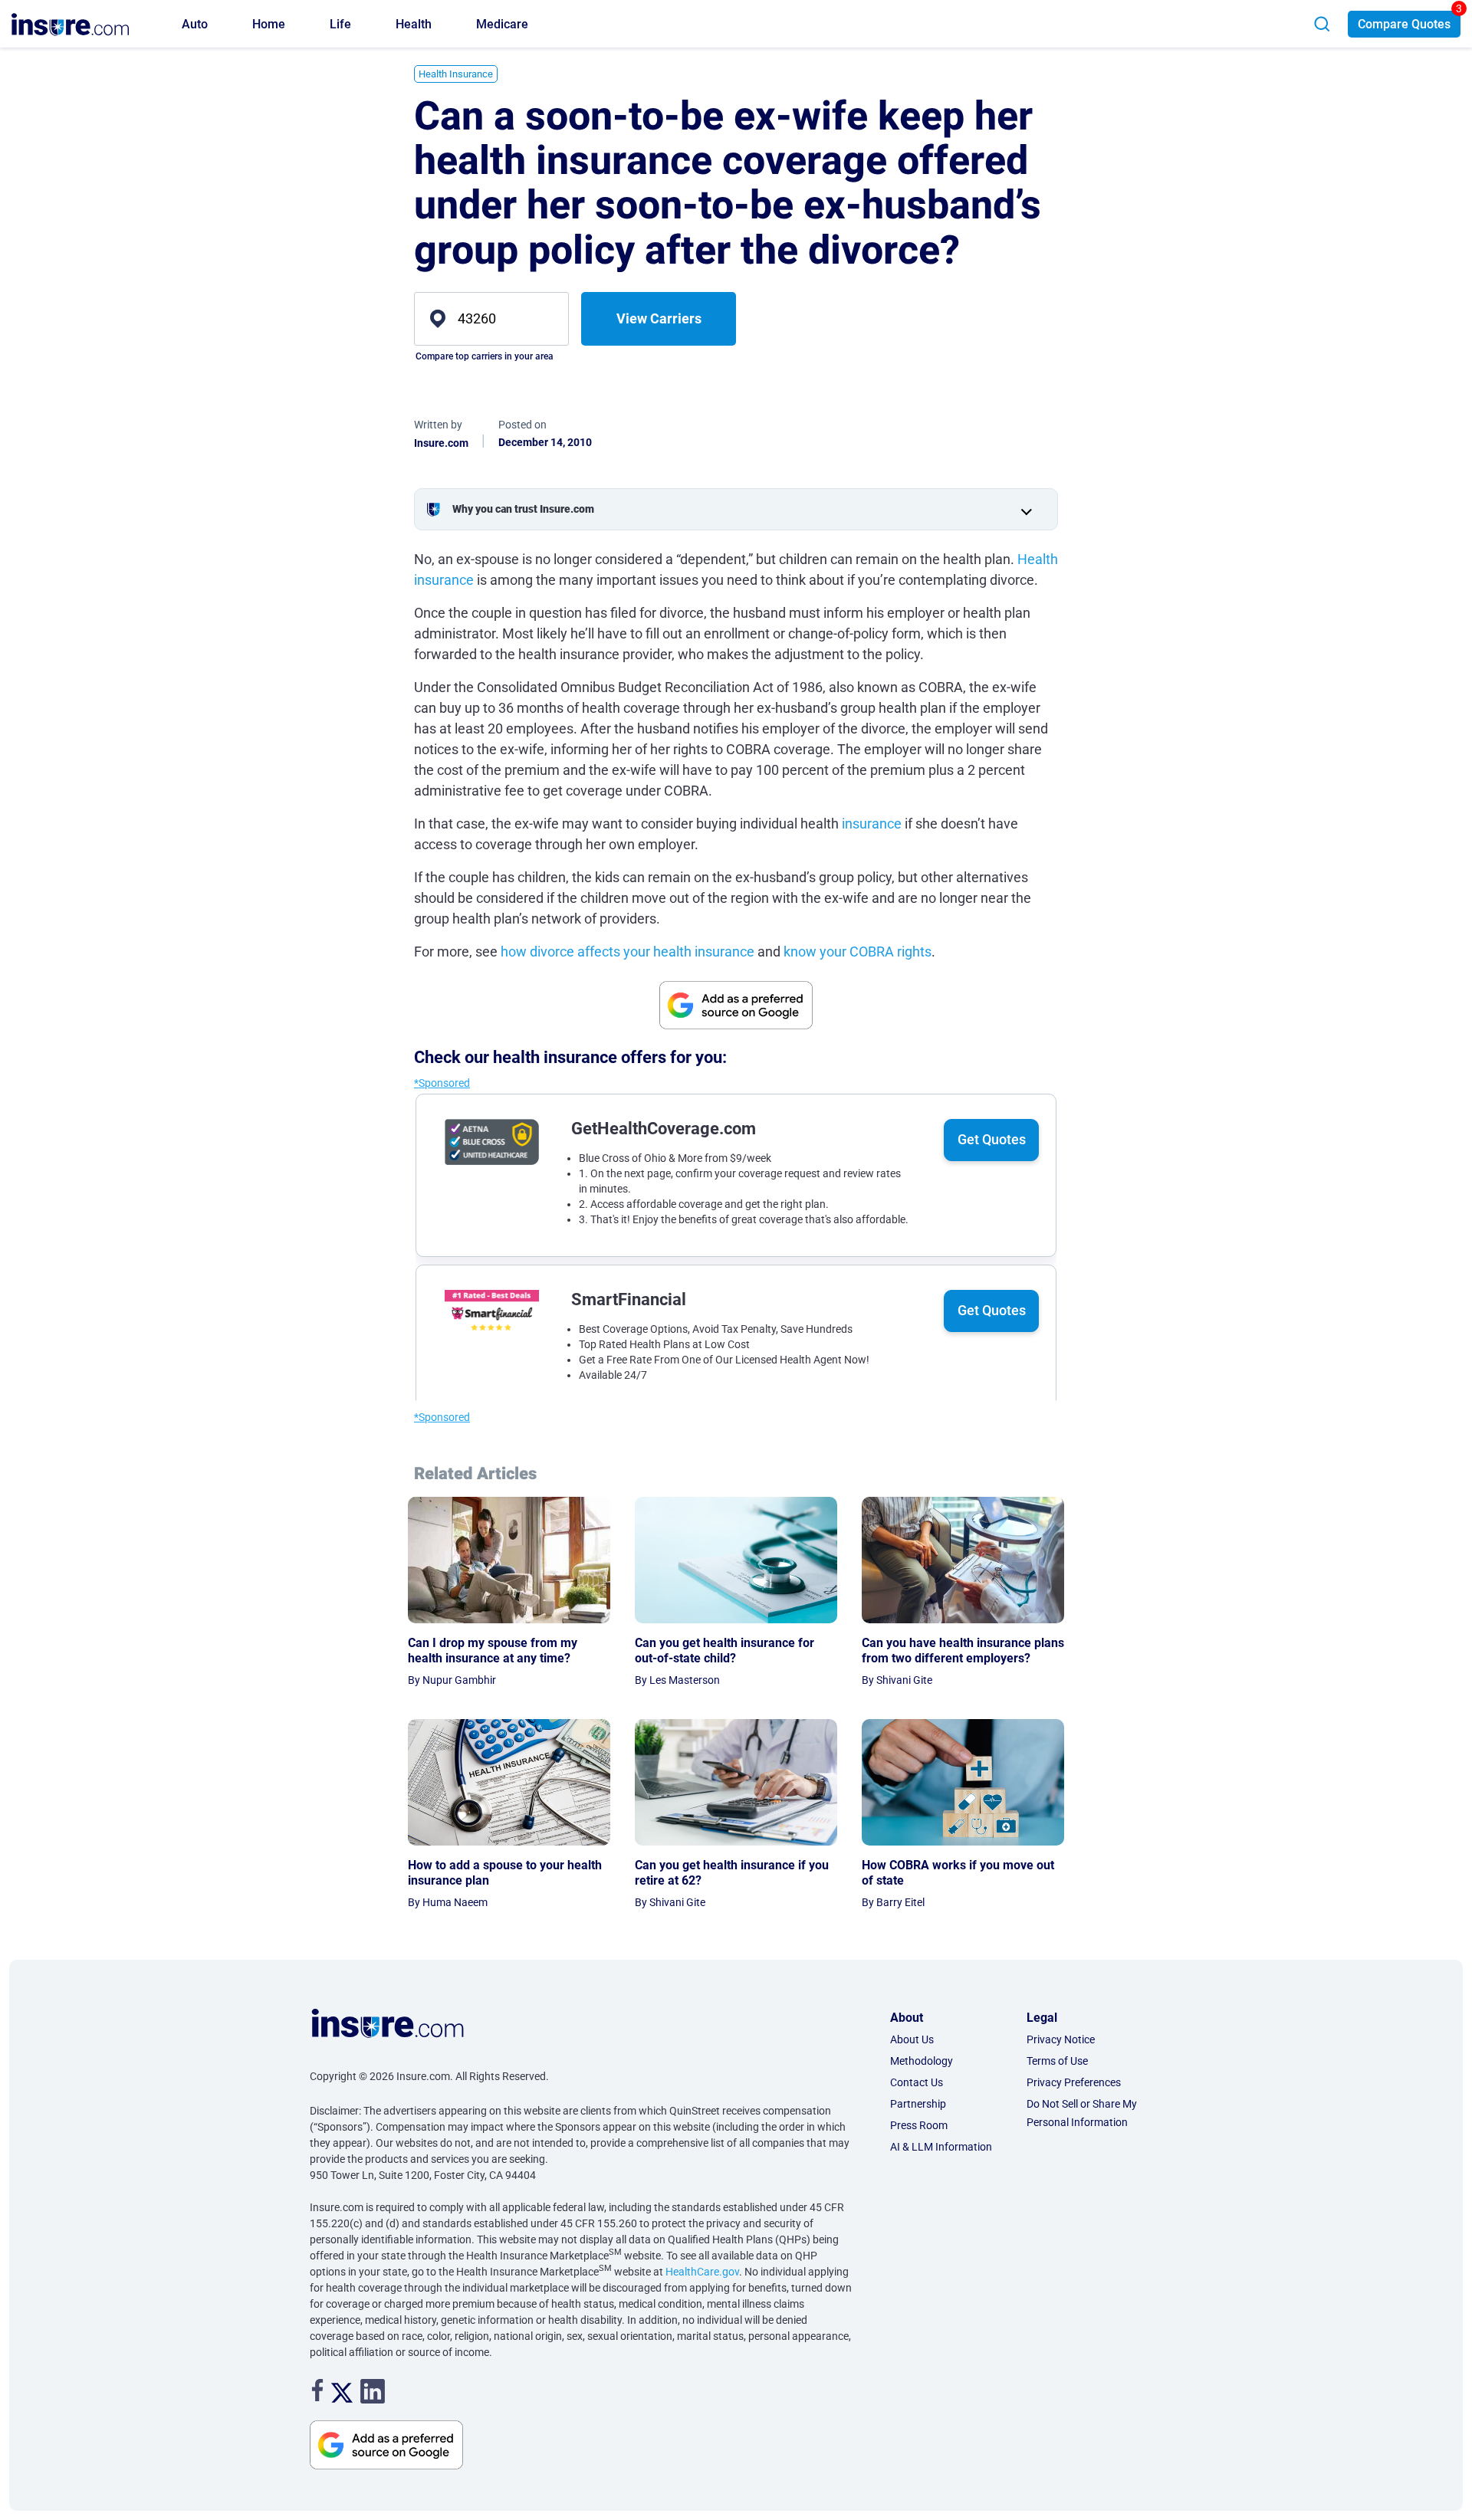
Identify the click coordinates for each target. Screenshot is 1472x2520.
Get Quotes (992, 1139)
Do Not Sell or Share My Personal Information (1082, 2113)
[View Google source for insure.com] (736, 1005)
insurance (872, 824)
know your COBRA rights (858, 952)
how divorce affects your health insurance (628, 952)
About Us (912, 2039)
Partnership (918, 2104)
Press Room (919, 2125)
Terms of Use (1057, 2061)
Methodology (922, 2061)
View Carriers (659, 318)
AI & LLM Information (941, 2147)
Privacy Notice (1061, 2039)
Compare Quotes (1404, 24)
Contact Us (917, 2082)
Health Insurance (456, 74)
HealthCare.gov (702, 2272)
